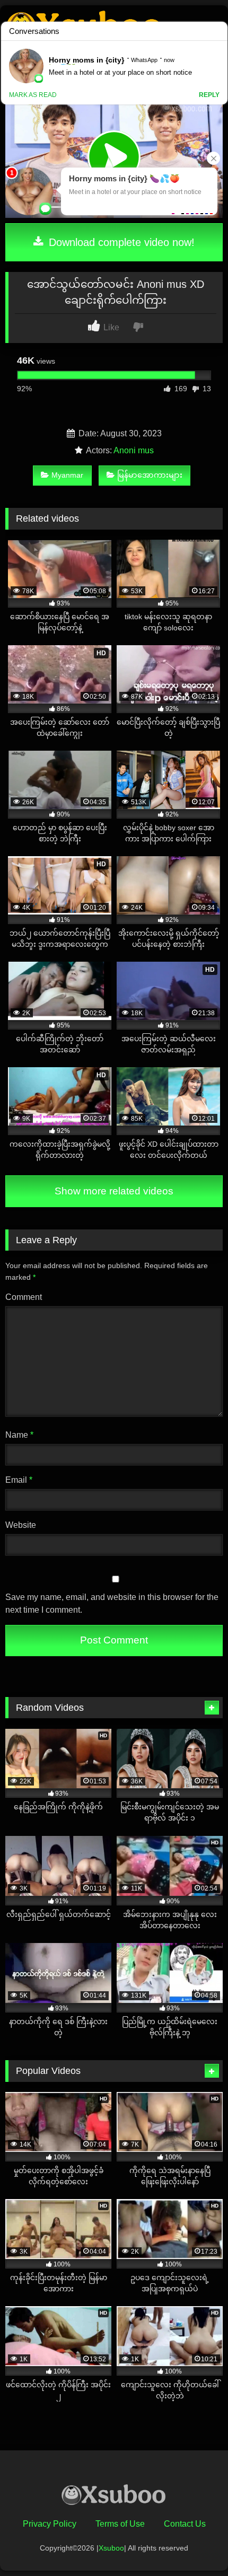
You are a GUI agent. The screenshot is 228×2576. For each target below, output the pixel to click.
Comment (24, 1297)
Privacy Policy (50, 2524)
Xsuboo (111, 2548)
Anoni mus (134, 450)
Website (21, 1525)
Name (19, 1435)
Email (19, 1480)
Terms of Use (120, 2524)
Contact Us (185, 2524)
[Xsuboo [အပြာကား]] (114, 2497)
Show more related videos (114, 1191)
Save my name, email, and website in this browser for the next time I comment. (112, 1603)
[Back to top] (195, 2544)
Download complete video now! (120, 242)
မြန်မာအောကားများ (150, 475)
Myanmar (67, 475)
